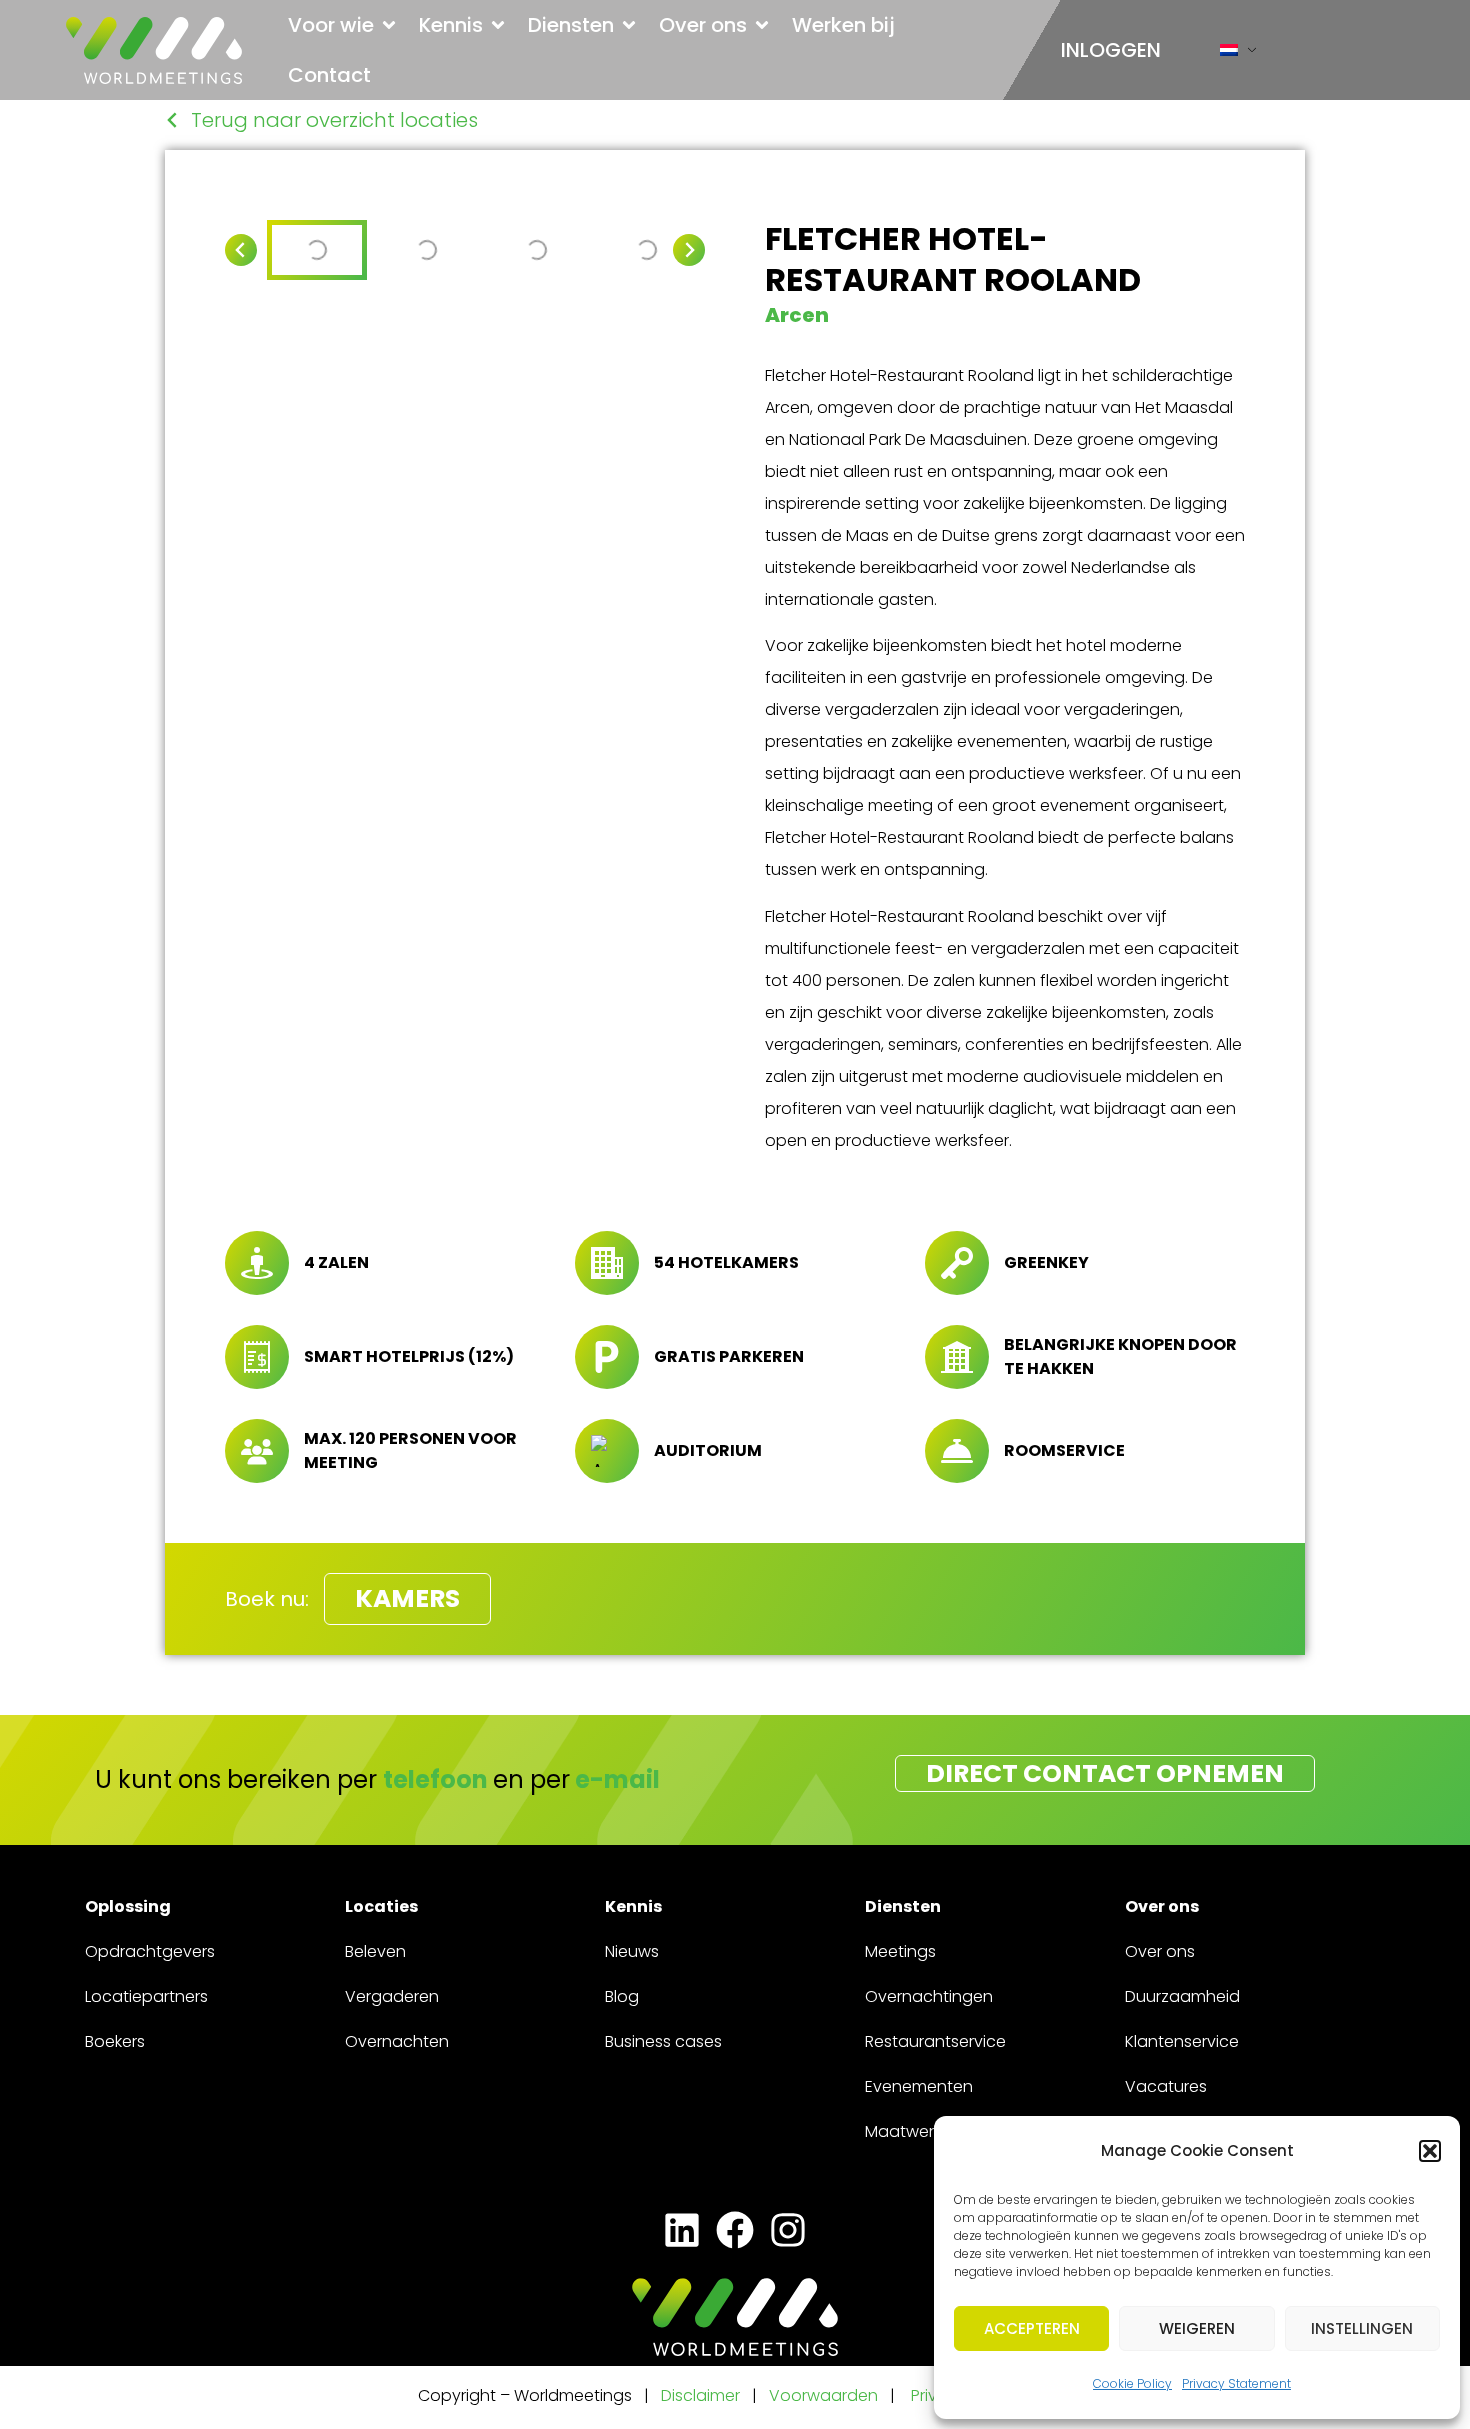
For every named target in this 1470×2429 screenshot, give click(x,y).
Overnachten (397, 2041)
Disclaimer (700, 2395)
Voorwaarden (825, 2395)
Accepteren (1032, 2328)
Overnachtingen (929, 1996)
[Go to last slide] (241, 250)
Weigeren (1197, 2328)
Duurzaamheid (1182, 1996)
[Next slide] (689, 250)
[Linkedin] (681, 2230)
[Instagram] (788, 2230)
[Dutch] (1229, 54)
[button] (1430, 2151)
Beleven (375, 1951)
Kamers (407, 1598)
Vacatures (1166, 2086)
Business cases (663, 2041)
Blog (622, 1996)
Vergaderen (392, 1996)
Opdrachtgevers (150, 1951)
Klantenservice (1182, 2041)
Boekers (115, 2041)
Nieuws (632, 1951)
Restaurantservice (935, 2041)
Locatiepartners (146, 1996)
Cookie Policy (1132, 2383)
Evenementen (919, 2086)
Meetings (900, 1951)
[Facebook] (734, 2230)
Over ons (1160, 1951)
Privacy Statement (1236, 2383)
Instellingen (1362, 2328)
